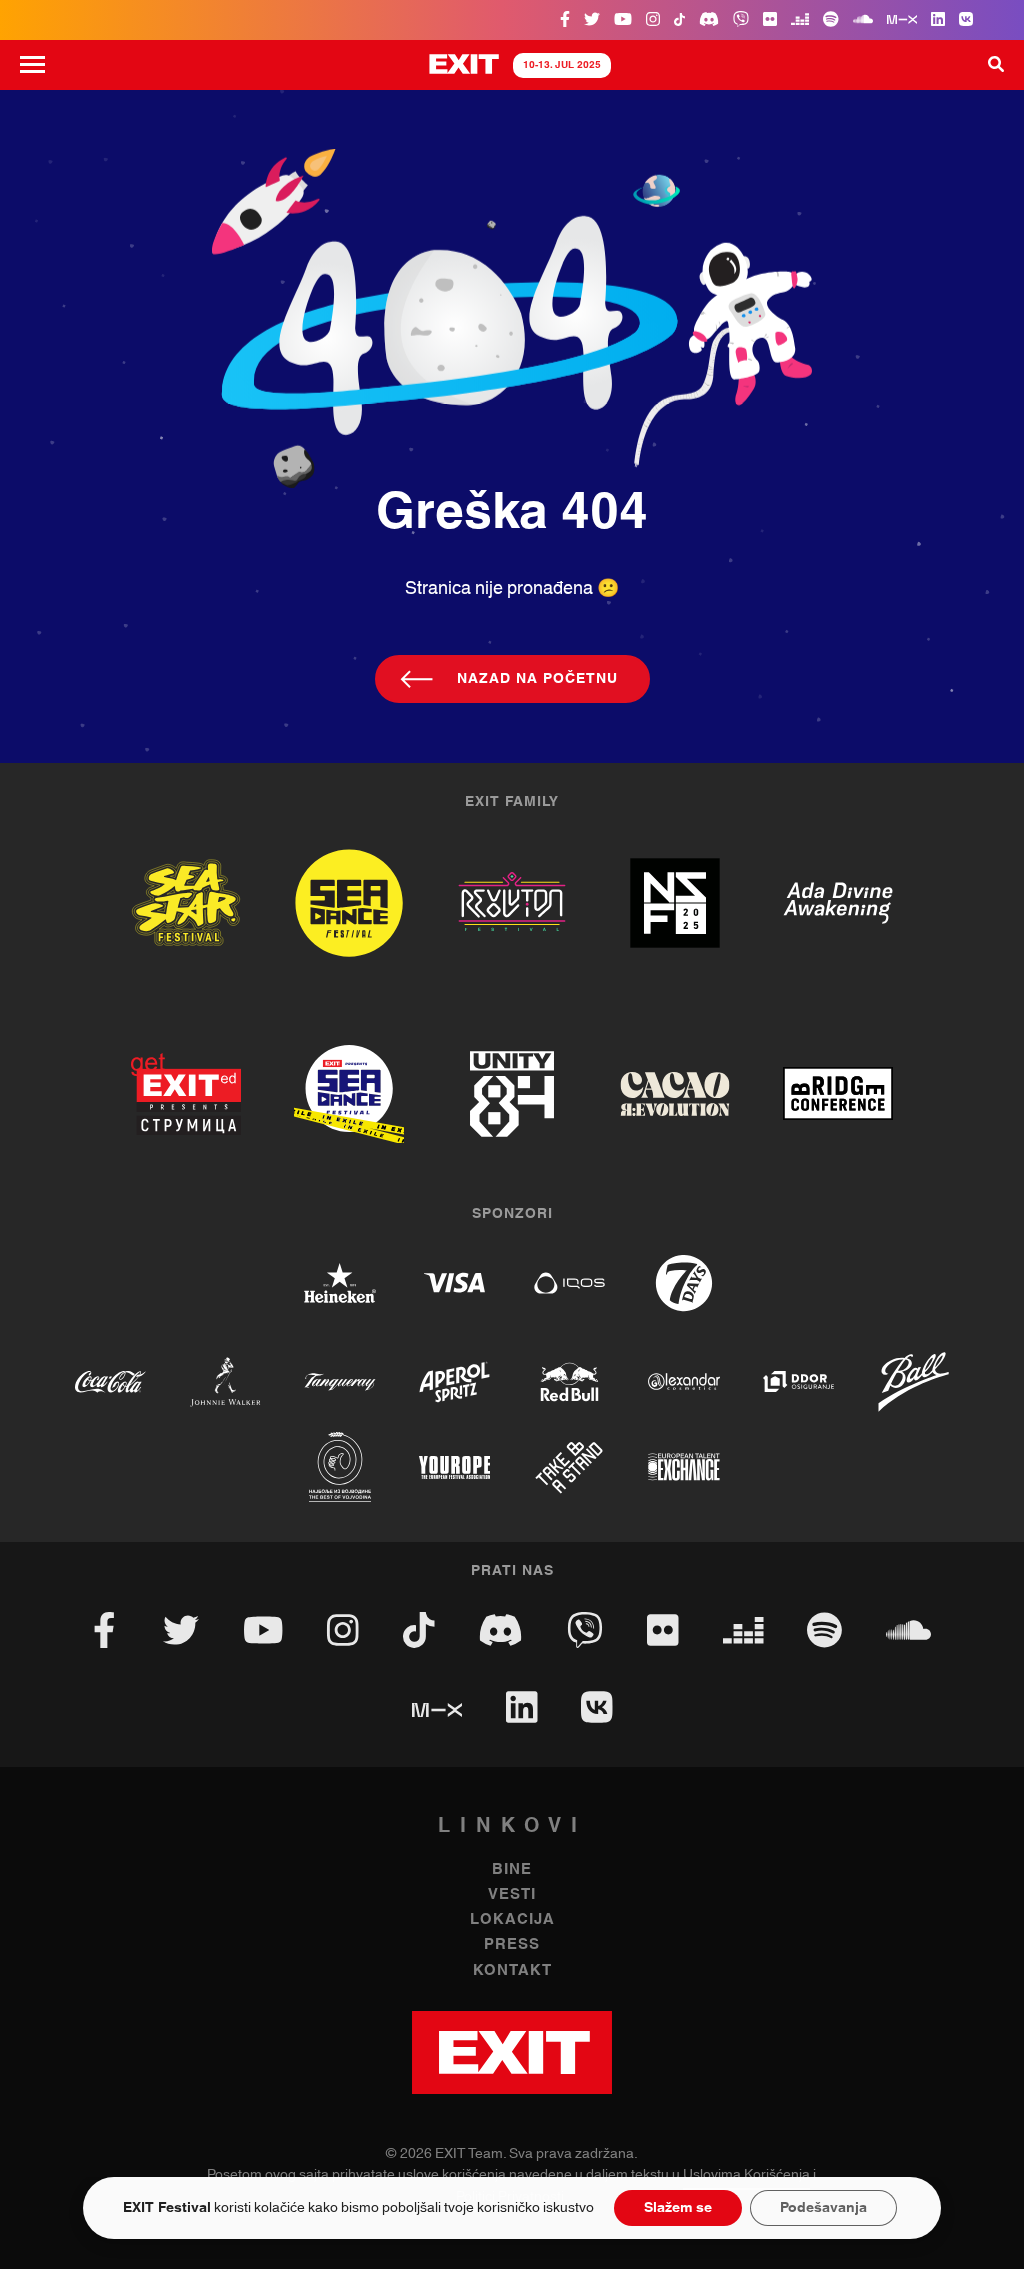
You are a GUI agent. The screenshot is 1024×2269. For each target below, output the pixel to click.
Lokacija (512, 1919)
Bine (512, 1869)
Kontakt (512, 1970)
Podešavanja (823, 2208)
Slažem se (678, 2208)
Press (512, 1944)
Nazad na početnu (537, 679)
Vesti (512, 1894)
